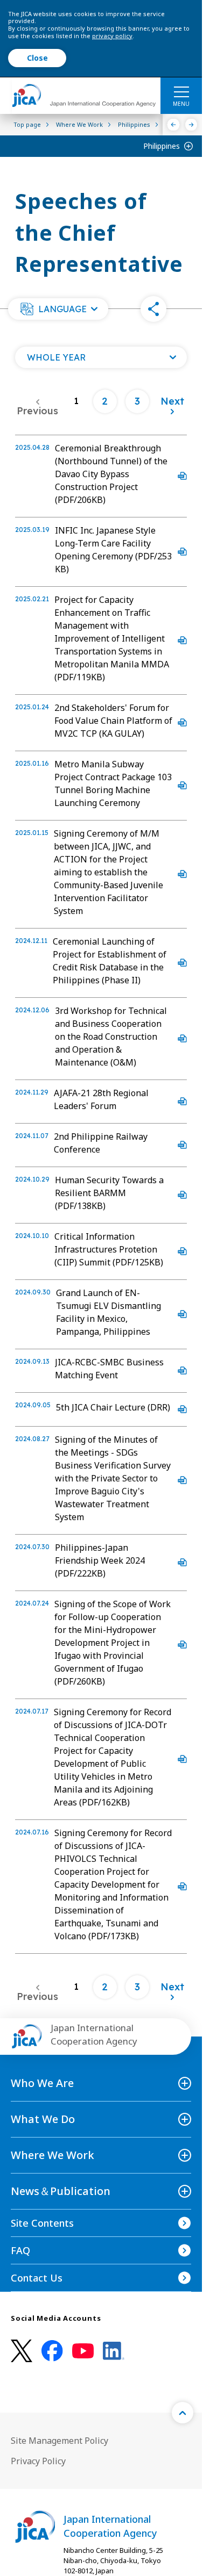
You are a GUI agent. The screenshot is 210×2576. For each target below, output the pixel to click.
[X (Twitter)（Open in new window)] (22, 2351)
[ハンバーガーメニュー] (181, 91)
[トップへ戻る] (183, 2413)
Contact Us (37, 2278)
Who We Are (42, 2083)
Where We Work (52, 2155)
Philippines (162, 146)
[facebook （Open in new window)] (52, 2351)
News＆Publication (61, 2191)
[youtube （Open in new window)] (83, 2351)
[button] (58, 309)
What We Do (43, 2119)
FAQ (20, 2250)
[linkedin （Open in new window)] (114, 2351)
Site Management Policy (59, 2441)
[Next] (191, 125)
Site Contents (42, 2223)
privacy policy (112, 36)
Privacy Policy (38, 2461)
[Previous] (174, 125)
